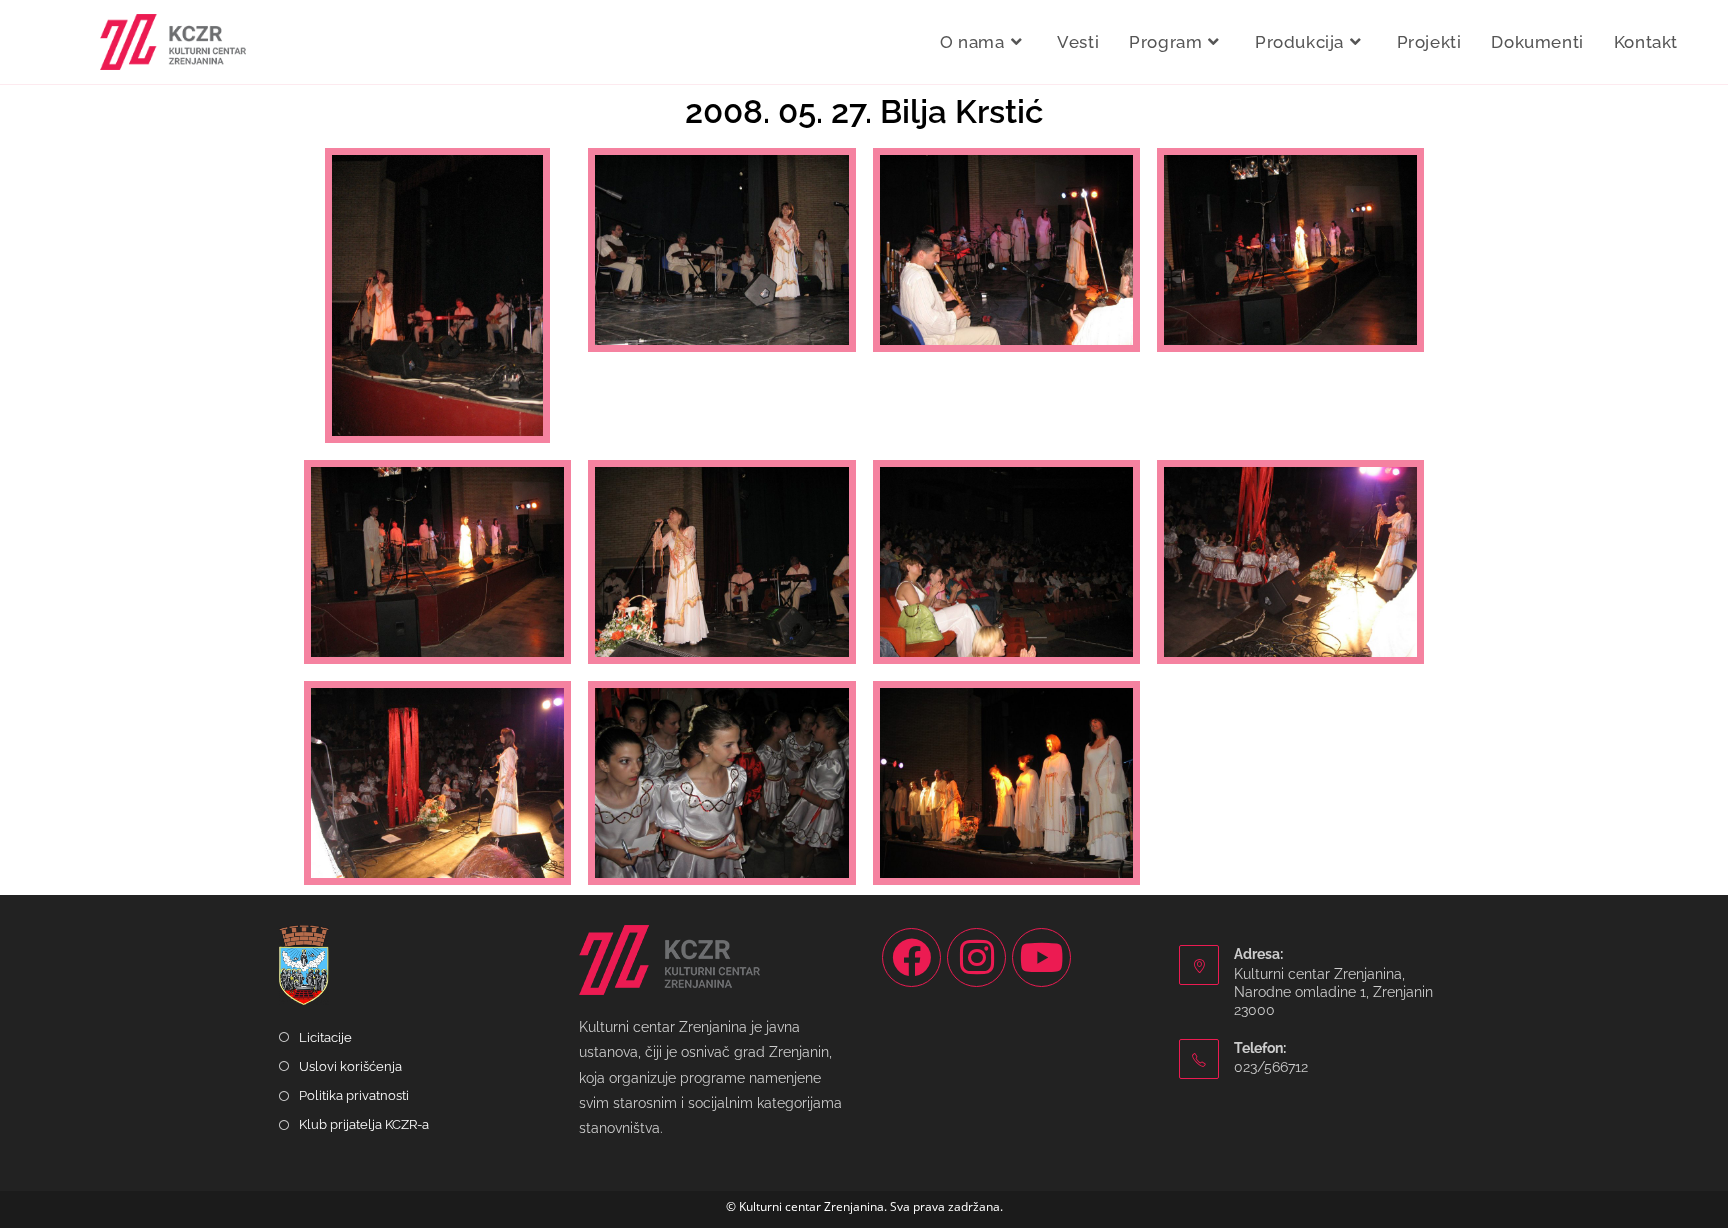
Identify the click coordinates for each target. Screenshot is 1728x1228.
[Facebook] (911, 957)
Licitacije (325, 1037)
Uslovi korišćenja (350, 1066)
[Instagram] (976, 957)
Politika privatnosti (354, 1095)
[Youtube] (1041, 957)
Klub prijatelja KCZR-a (364, 1124)
